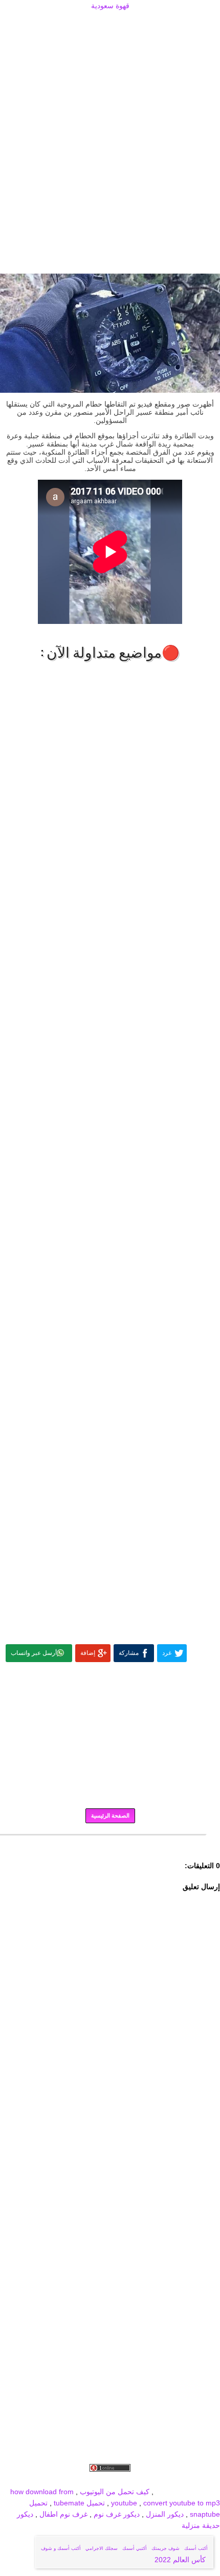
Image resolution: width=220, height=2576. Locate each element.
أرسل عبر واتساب (34, 1653)
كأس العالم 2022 (181, 2560)
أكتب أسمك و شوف (61, 2548)
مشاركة (129, 1653)
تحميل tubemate (79, 2503)
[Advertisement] (110, 24)
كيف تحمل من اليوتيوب (115, 2492)
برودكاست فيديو (162, 2480)
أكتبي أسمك (135, 2548)
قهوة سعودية (110, 6)
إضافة (88, 1653)
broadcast (21, 2480)
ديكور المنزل (164, 2514)
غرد (167, 1653)
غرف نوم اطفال (62, 2514)
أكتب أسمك (196, 2548)
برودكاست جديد (63, 2480)
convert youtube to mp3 (182, 2503)
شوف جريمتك (166, 2548)
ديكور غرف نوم (116, 2514)
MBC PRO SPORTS (188, 2492)
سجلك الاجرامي (102, 2548)
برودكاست (110, 1842)
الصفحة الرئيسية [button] (110, 1816)
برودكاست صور (112, 2480)
